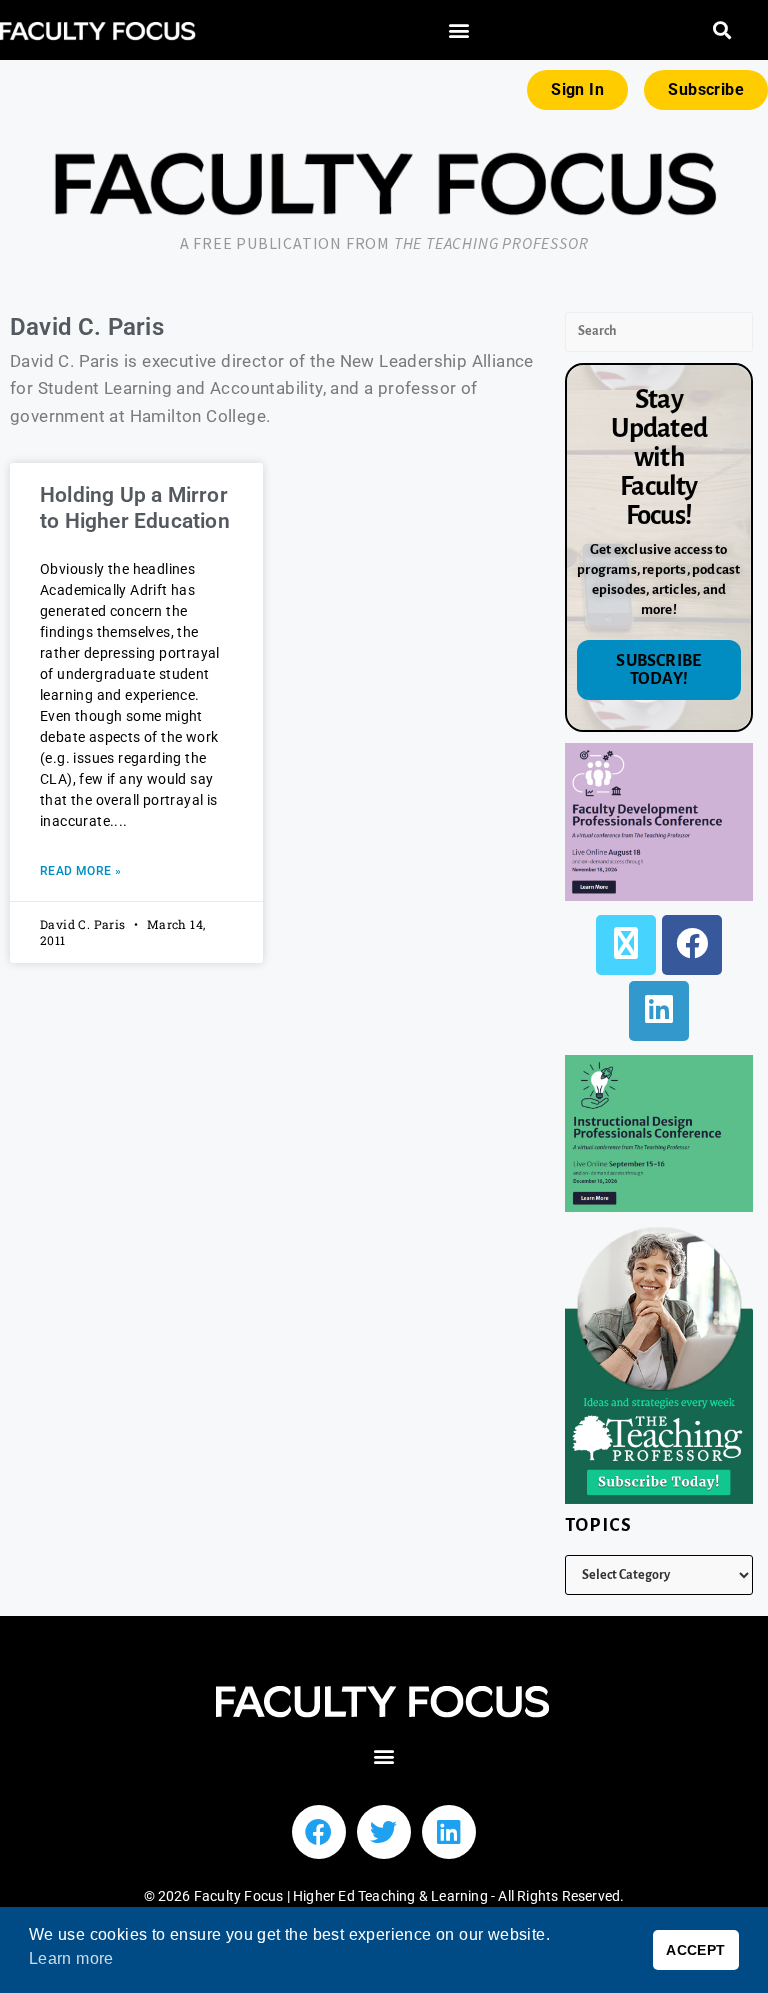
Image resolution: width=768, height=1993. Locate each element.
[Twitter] (384, 1832)
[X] (626, 945)
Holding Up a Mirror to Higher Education (135, 507)
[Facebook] (692, 945)
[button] (459, 30)
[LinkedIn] (659, 1011)
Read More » (80, 871)
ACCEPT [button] (695, 1950)
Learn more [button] (71, 1958)
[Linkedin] (449, 1832)
